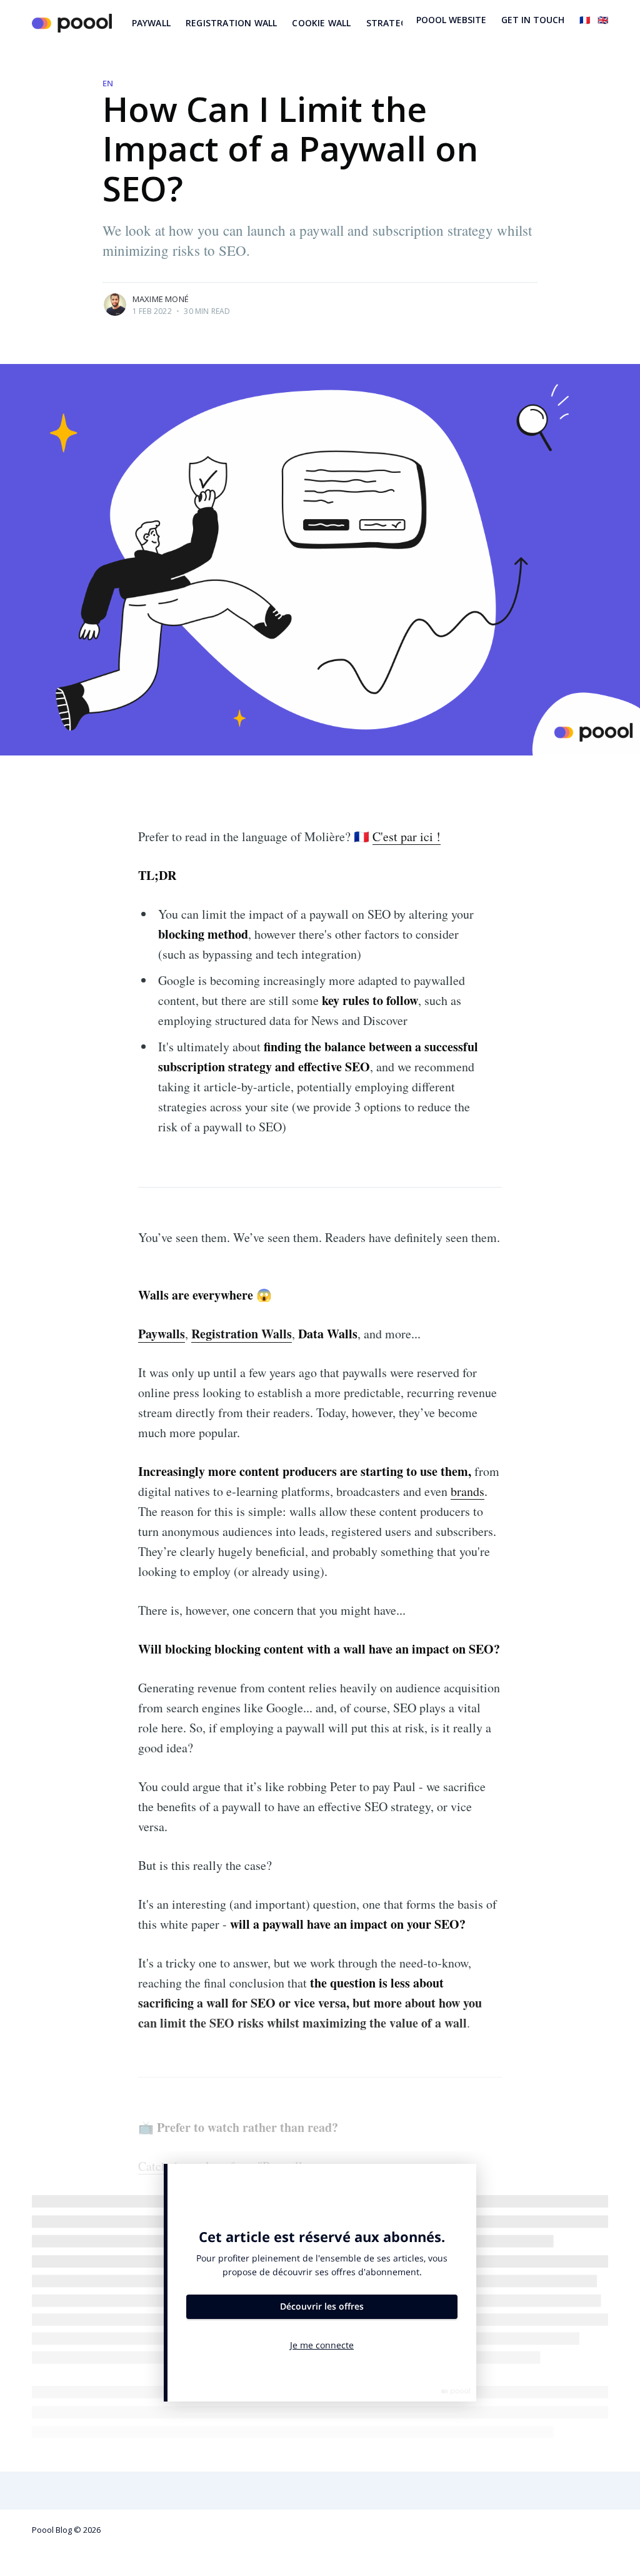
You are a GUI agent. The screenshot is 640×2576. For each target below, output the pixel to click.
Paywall (151, 23)
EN (108, 83)
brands (467, 1491)
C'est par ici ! (407, 836)
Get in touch (533, 20)
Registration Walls (242, 1334)
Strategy (389, 23)
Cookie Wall (321, 23)
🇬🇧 (603, 20)
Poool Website (451, 20)
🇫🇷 (585, 20)
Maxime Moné (161, 299)
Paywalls (162, 1334)
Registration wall (231, 23)
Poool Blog (52, 2530)
